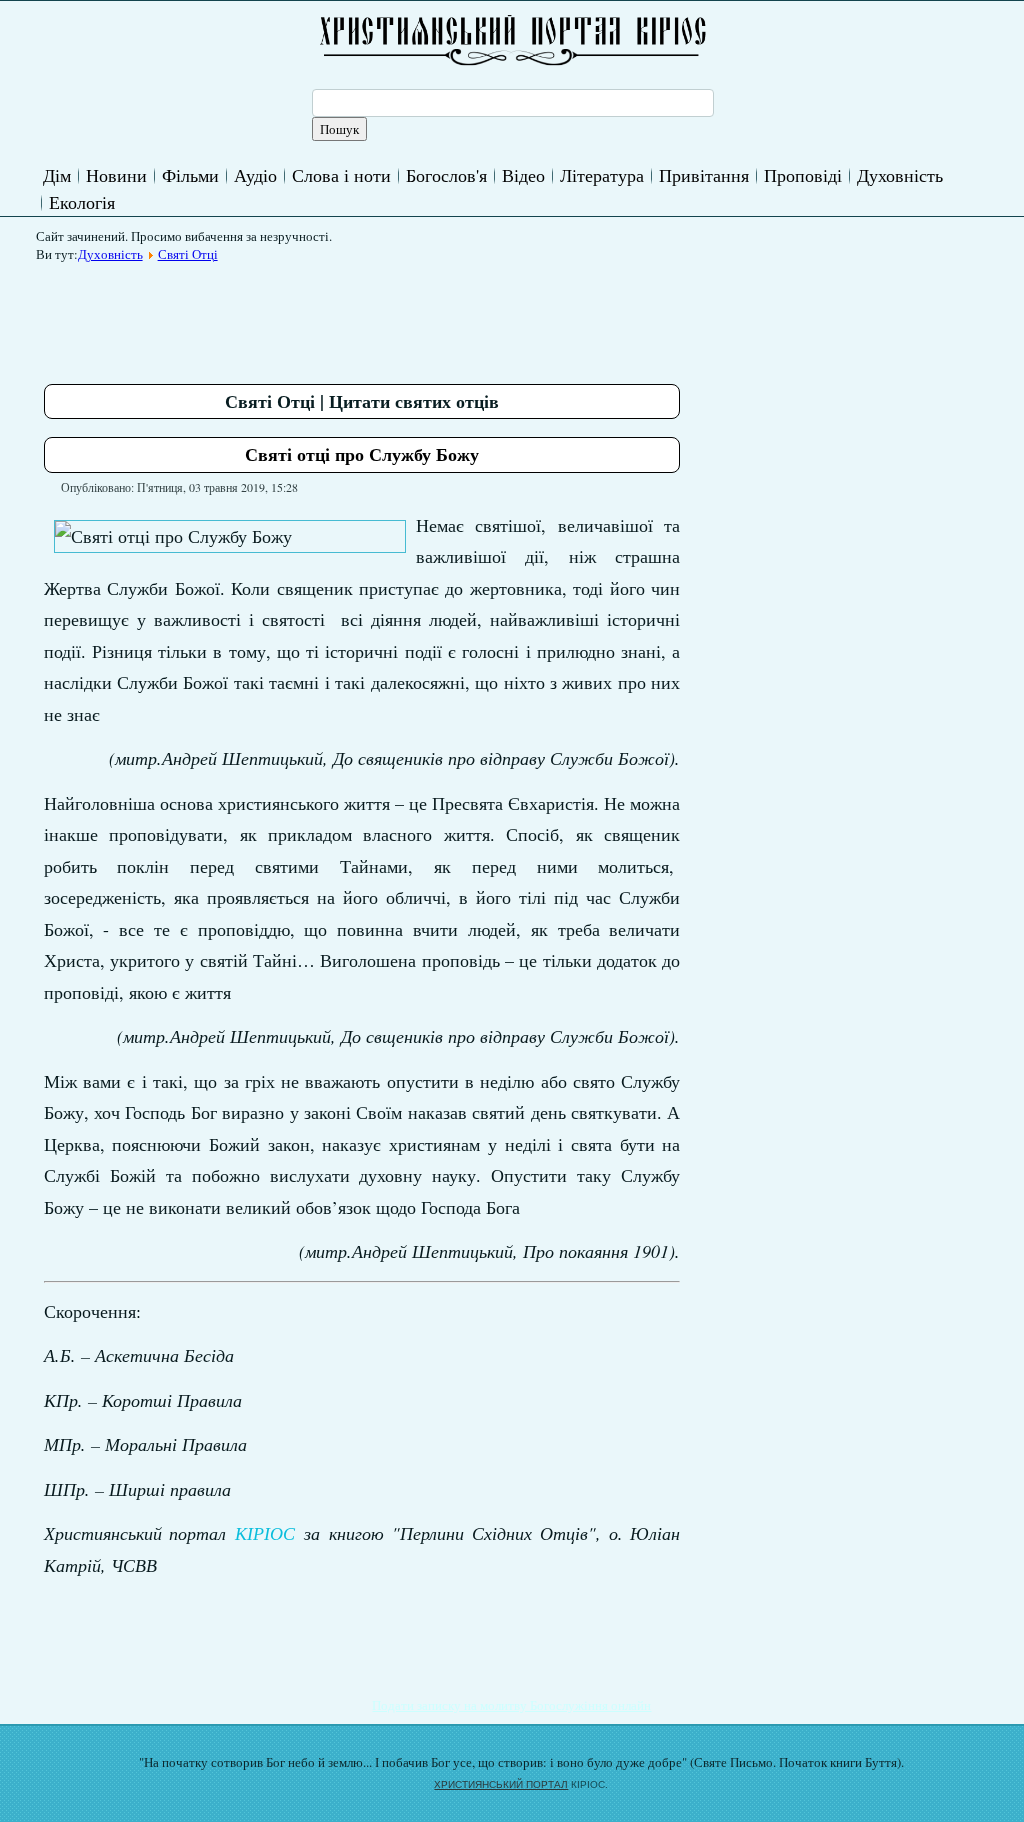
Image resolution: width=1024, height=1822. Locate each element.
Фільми (190, 175)
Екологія (82, 202)
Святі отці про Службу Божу (362, 454)
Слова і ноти (341, 175)
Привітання (704, 175)
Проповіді (803, 175)
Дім (57, 175)
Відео (523, 175)
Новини (116, 175)
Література (602, 175)
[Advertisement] (408, 316)
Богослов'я (446, 175)
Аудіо (255, 175)
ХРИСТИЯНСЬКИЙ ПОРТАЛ (501, 1784)
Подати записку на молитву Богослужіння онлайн (511, 1705)
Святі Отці (188, 254)
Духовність (900, 175)
